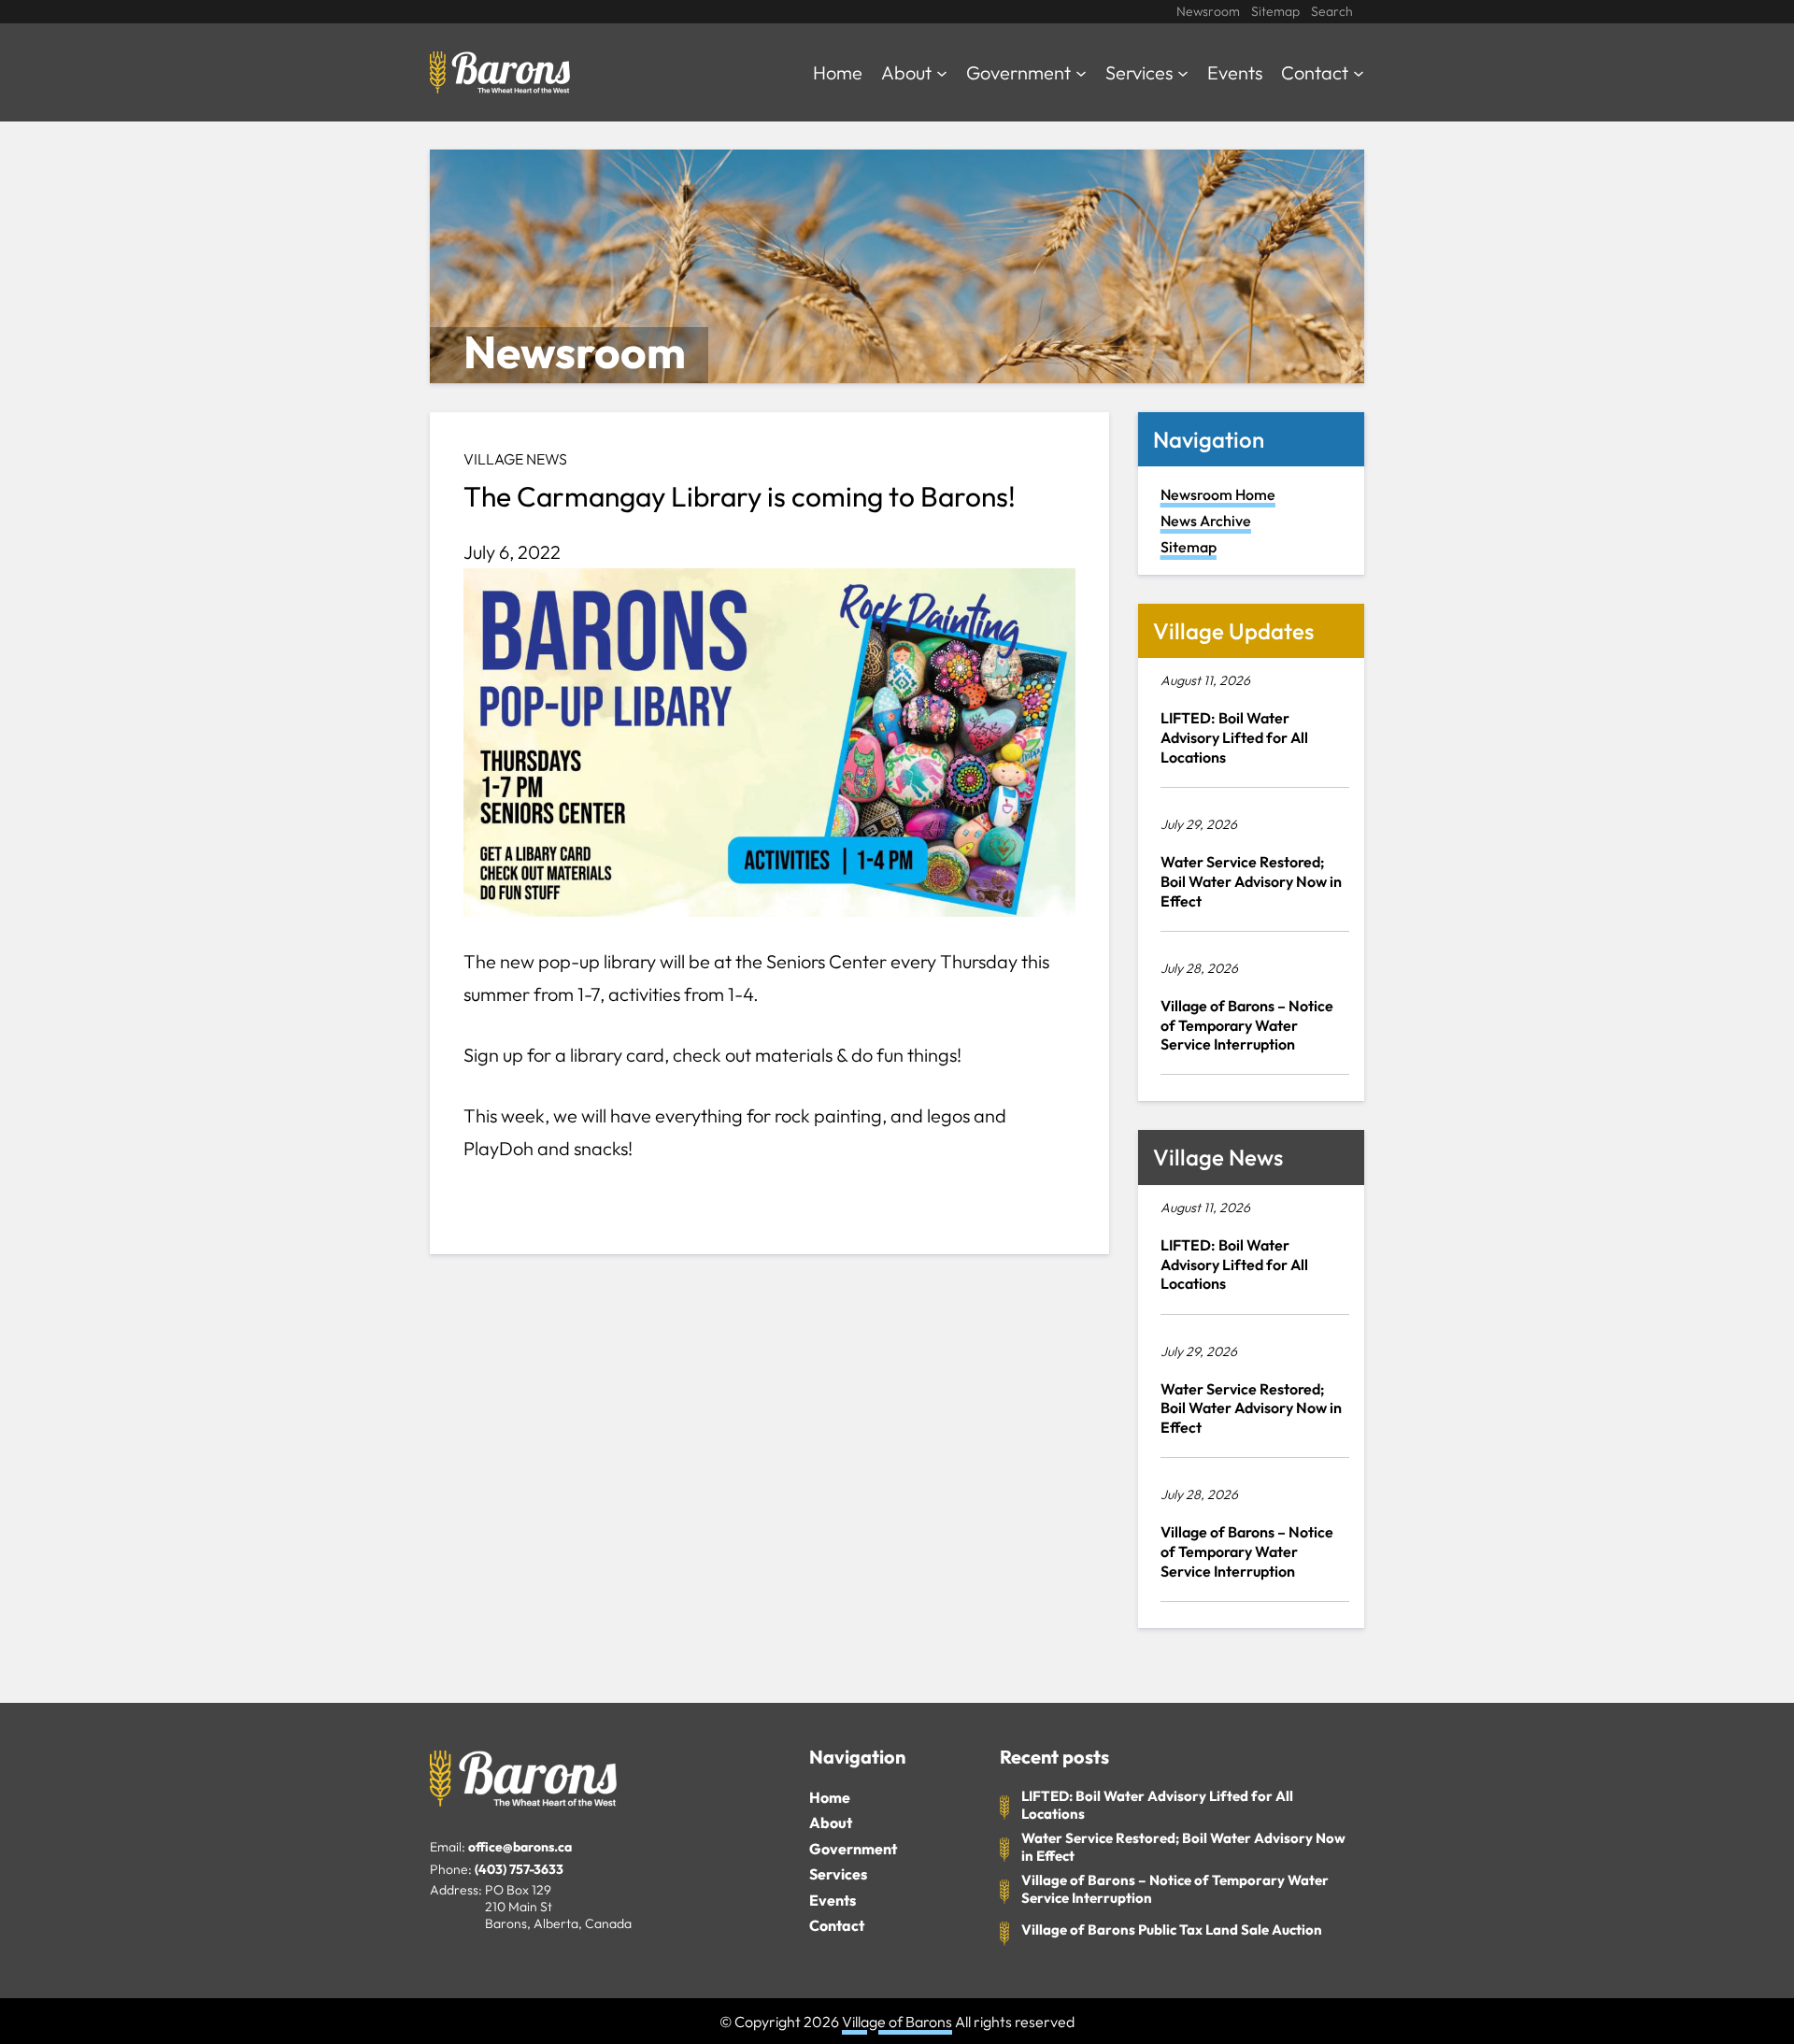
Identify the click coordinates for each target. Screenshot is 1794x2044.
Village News (515, 459)
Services (838, 1874)
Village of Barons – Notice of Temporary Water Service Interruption (1247, 1025)
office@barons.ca (520, 1847)
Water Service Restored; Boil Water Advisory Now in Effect (1251, 881)
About (831, 1822)
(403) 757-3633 (519, 1869)
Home (830, 1797)
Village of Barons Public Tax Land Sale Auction (1172, 1930)
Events (833, 1900)
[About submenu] (942, 72)
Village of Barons (897, 2022)
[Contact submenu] (1359, 72)
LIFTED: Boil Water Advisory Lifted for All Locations (1234, 737)
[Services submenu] (1183, 72)
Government (853, 1849)
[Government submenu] (1081, 72)
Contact (837, 1925)
